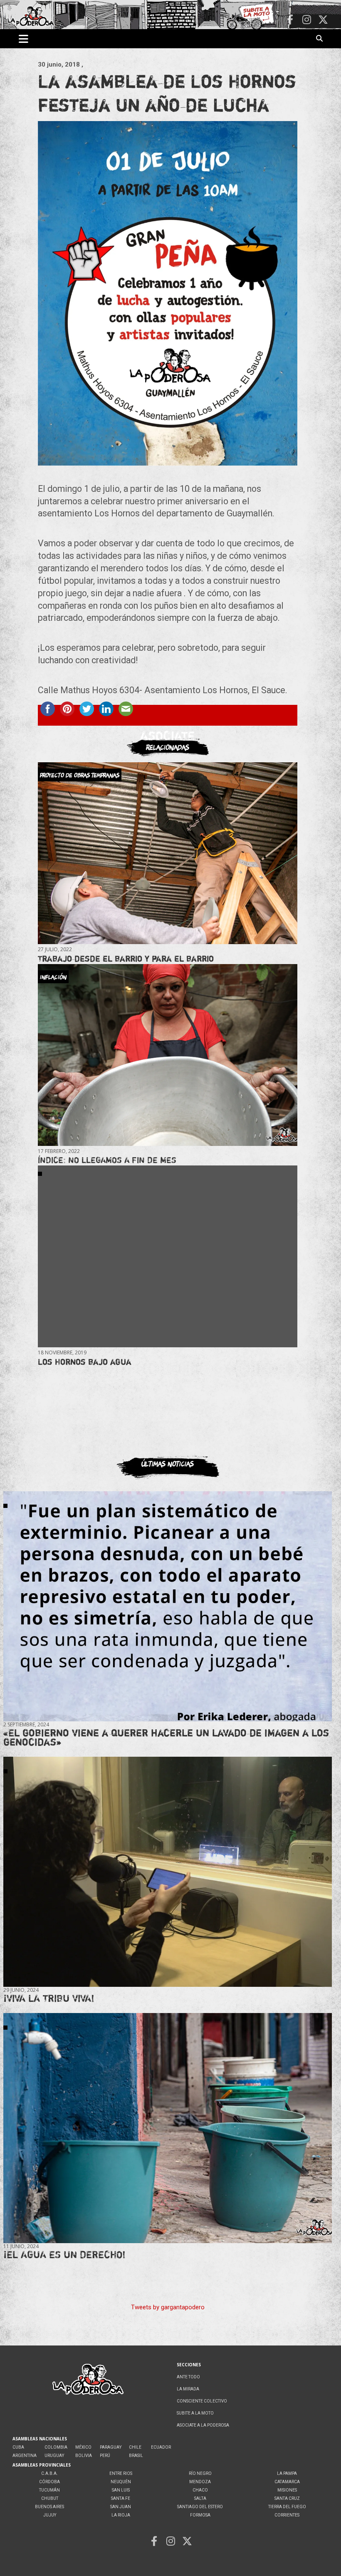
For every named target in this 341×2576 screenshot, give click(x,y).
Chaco (200, 2490)
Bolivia (84, 2456)
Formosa (200, 2515)
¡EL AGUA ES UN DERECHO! (64, 2255)
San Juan (121, 2507)
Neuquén (121, 2482)
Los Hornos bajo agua (85, 1362)
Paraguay (111, 2447)
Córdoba (49, 2482)
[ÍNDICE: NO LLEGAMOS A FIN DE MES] (168, 1055)
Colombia (56, 2447)
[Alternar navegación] (23, 39)
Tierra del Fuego (287, 2507)
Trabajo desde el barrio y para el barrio (126, 958)
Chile (135, 2447)
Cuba (18, 2447)
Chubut (50, 2498)
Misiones (287, 2490)
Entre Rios (121, 2473)
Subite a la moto (195, 2413)
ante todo (188, 2377)
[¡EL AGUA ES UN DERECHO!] (168, 2128)
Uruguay (54, 2456)
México (83, 2447)
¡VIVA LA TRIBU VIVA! (49, 1998)
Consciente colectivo (202, 2401)
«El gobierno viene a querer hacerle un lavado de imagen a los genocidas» (166, 1737)
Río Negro (200, 2473)
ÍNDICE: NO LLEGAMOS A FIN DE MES (107, 1160)
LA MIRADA (188, 2389)
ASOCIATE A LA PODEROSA (203, 2425)
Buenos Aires (49, 2507)
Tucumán (49, 2490)
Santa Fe (121, 2498)
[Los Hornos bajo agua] (168, 1256)
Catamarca (287, 2482)
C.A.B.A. (49, 2473)
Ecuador (161, 2447)
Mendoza (200, 2482)
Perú (105, 2456)
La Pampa (287, 2473)
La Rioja (121, 2515)
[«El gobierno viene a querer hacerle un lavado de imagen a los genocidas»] (168, 1607)
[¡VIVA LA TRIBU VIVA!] (168, 1872)
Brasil (136, 2456)
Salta (200, 2498)
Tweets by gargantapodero (168, 2307)
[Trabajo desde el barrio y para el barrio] (168, 853)
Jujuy (50, 2515)
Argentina (25, 2456)
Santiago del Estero (200, 2507)
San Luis (121, 2490)
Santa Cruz (287, 2498)
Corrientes (287, 2515)
